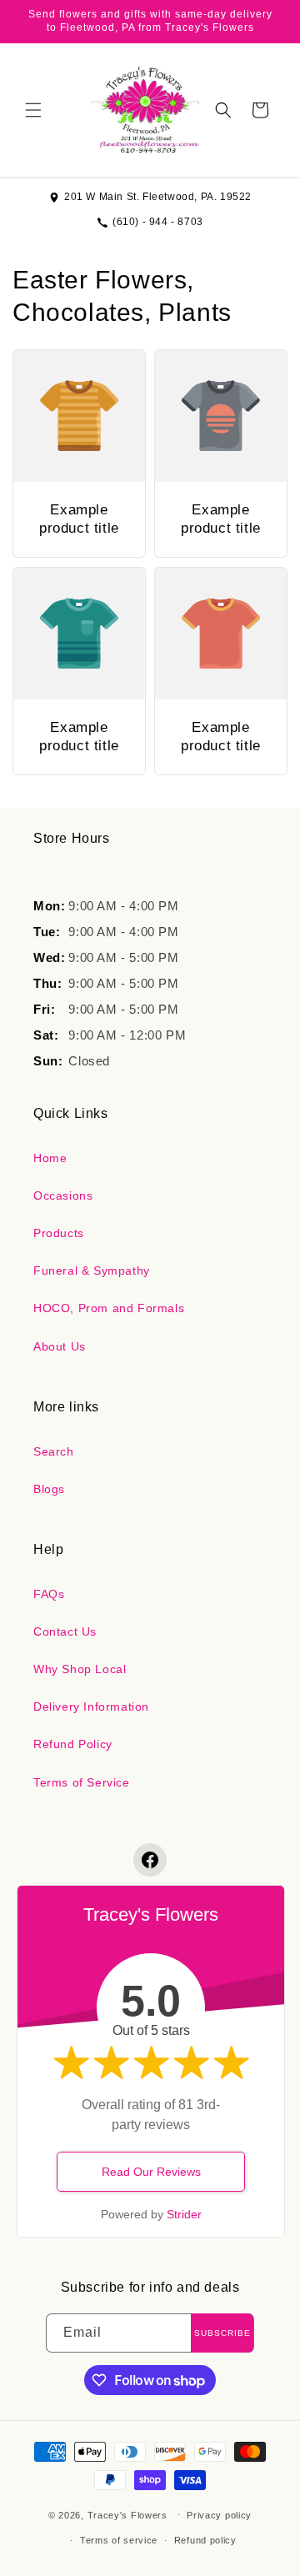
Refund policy (205, 2540)
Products (59, 1233)
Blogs (49, 1489)
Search (54, 1451)
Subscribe (222, 2333)
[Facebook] (150, 1860)
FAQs (49, 1594)
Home (50, 1158)
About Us (60, 1346)
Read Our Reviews (151, 2172)
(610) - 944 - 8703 (158, 222)
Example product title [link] (79, 519)
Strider (184, 2214)
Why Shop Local (80, 1669)
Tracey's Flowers (127, 2514)
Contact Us (65, 1631)
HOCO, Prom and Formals (109, 1308)
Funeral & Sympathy (92, 1270)
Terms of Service (82, 1782)
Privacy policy (219, 2515)
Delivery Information (91, 1706)
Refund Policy (73, 1744)
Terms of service (119, 2540)
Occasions (63, 1195)
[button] (33, 110)
